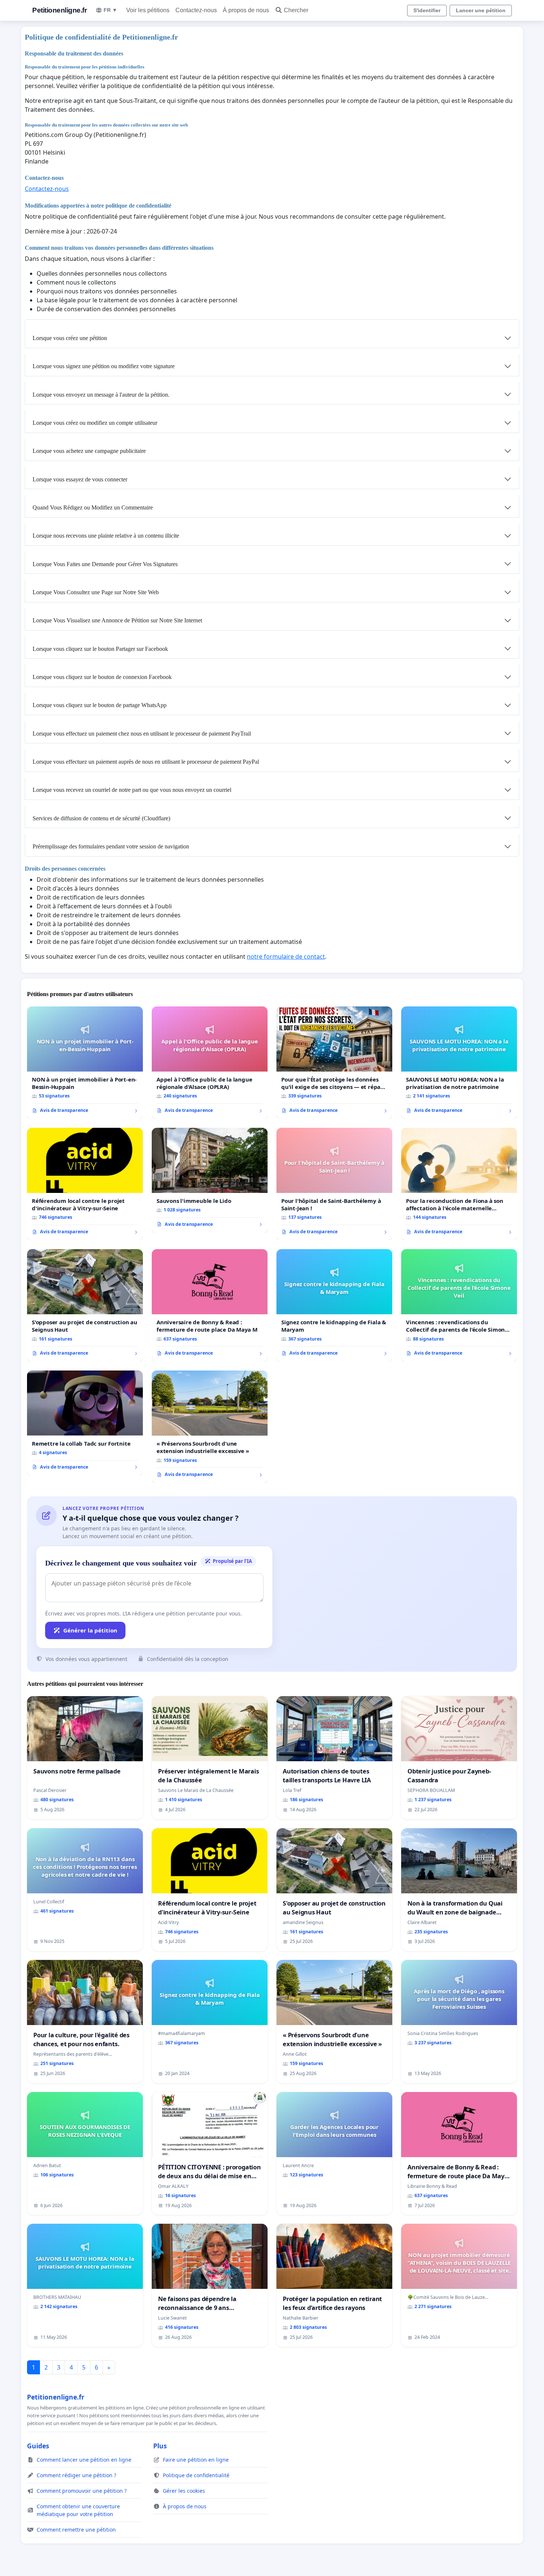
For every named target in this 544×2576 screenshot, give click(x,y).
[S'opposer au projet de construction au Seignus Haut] (85, 1305)
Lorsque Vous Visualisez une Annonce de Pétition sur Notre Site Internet (117, 620)
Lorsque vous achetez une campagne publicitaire (89, 451)
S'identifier (427, 10)
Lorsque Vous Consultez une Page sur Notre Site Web (96, 592)
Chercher (296, 10)
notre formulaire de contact (286, 956)
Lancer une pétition (481, 10)
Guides (38, 2446)
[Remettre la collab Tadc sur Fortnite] (85, 1423)
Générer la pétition (90, 1630)
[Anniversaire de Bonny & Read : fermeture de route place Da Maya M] (210, 1305)
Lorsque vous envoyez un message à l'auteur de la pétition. (101, 395)
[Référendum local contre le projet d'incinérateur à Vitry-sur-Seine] (85, 1184)
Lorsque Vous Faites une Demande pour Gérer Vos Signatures (105, 564)
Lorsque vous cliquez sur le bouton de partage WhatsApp (100, 705)
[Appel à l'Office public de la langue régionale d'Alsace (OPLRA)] (210, 1063)
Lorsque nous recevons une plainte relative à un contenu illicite (106, 536)
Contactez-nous (196, 10)
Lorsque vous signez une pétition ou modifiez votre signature (104, 366)
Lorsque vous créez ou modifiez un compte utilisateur (95, 423)
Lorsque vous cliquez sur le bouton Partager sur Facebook (100, 649)
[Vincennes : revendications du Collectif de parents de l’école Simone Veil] (459, 1305)
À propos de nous (246, 10)
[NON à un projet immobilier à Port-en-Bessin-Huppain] (85, 1063)
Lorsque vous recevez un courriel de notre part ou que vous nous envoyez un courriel (132, 790)
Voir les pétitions (148, 10)
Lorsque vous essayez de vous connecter (80, 479)
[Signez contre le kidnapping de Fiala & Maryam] (334, 1305)
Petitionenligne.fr (59, 10)
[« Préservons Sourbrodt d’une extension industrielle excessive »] (210, 1427)
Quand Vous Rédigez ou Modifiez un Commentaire (93, 507)
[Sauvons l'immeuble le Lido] (210, 1180)
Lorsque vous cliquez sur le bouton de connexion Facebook (102, 677)
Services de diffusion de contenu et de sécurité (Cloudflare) (101, 818)
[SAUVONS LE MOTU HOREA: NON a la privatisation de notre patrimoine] (459, 1063)
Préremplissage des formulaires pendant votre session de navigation (111, 846)
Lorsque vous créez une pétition (70, 338)
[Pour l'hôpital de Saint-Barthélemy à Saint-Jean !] (334, 1184)
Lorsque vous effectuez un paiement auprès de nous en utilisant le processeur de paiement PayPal (146, 762)
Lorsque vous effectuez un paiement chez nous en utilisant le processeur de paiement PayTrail (142, 734)
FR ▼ (110, 10)
